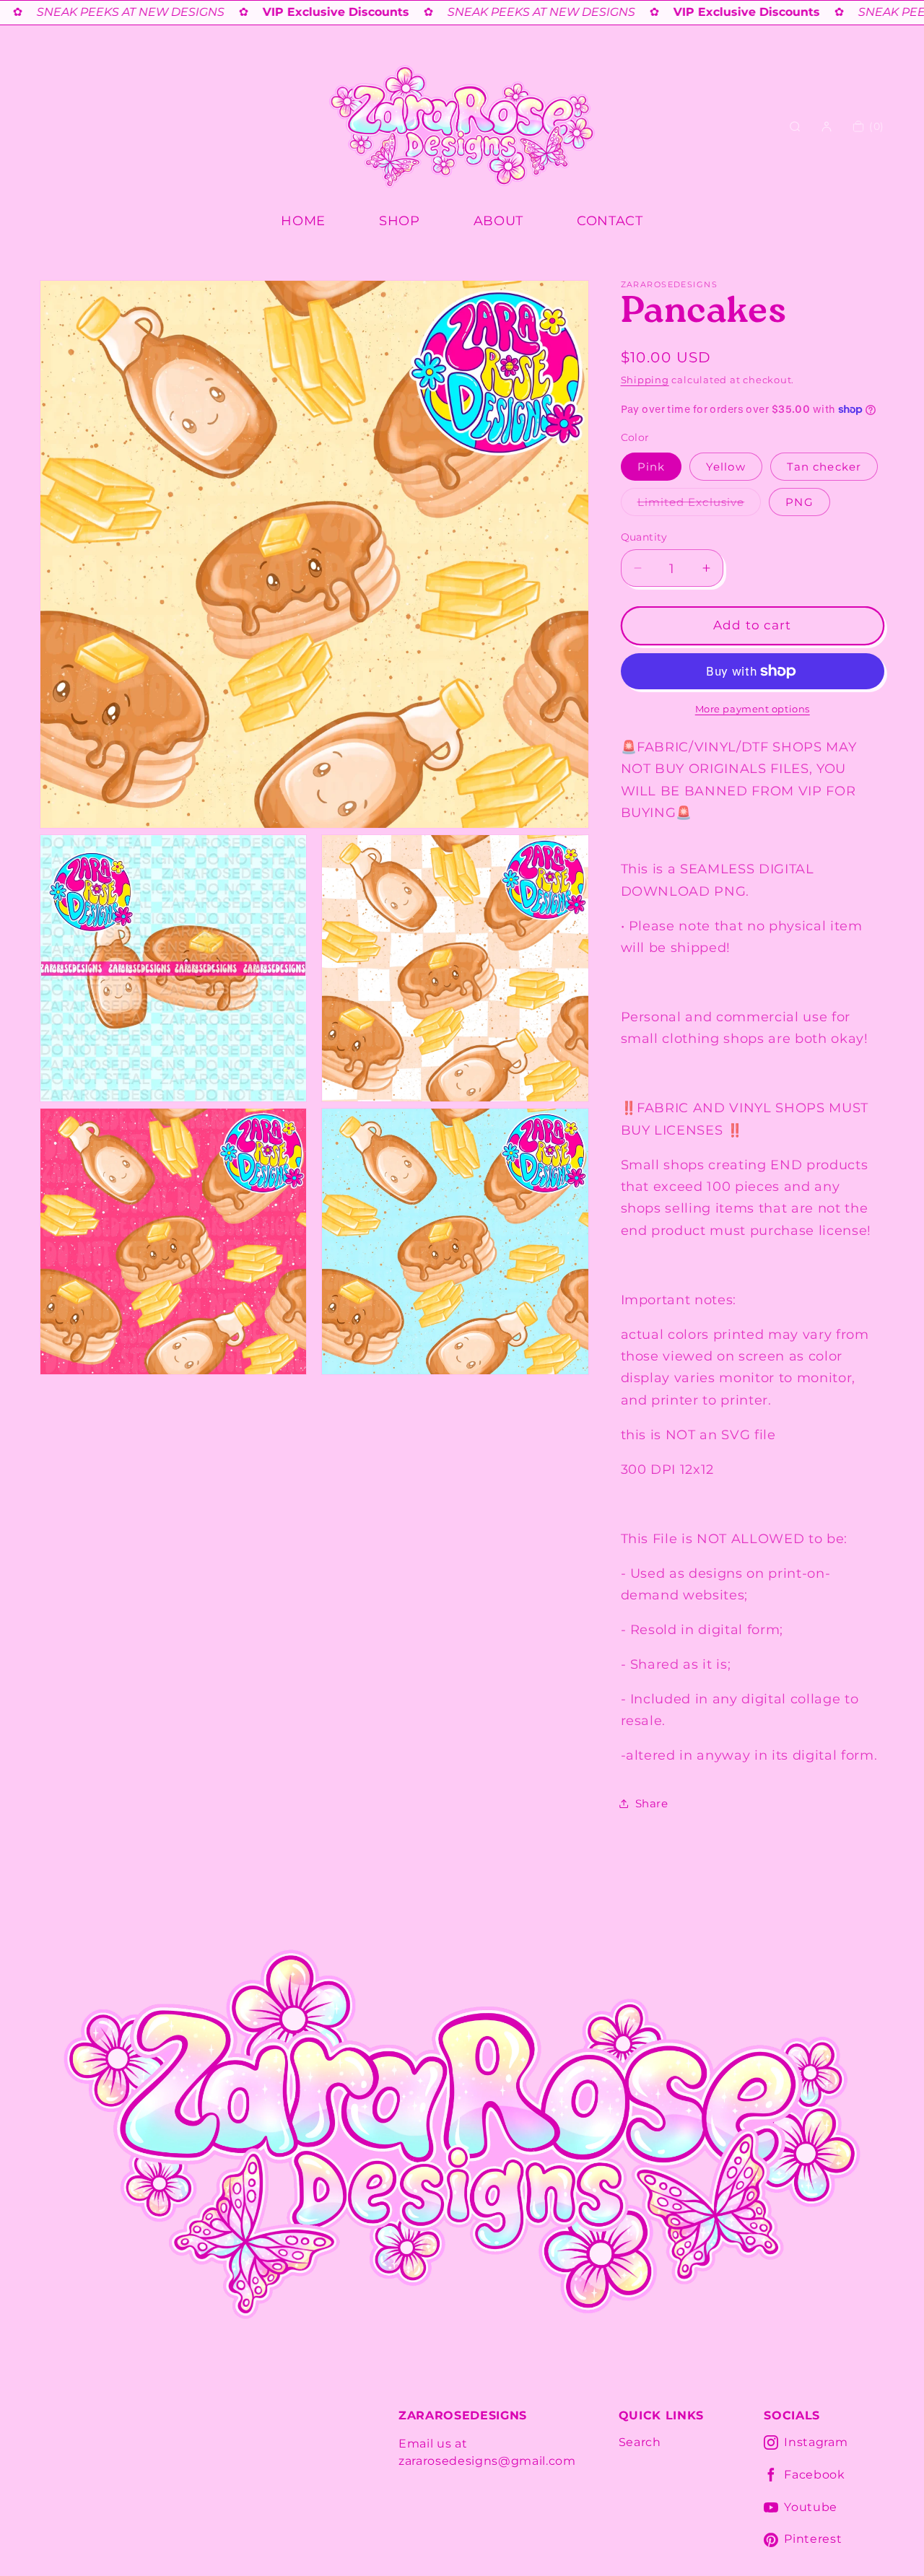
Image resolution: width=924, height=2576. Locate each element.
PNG (799, 501)
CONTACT (610, 221)
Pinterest (813, 2539)
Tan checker (824, 466)
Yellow (726, 466)
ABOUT (498, 221)
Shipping (645, 380)
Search (640, 2442)
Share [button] (652, 1803)
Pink (651, 466)
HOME (303, 221)
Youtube (811, 2507)
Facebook (814, 2475)
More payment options (753, 709)
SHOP (400, 221)
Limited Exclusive (699, 505)
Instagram (816, 2442)
